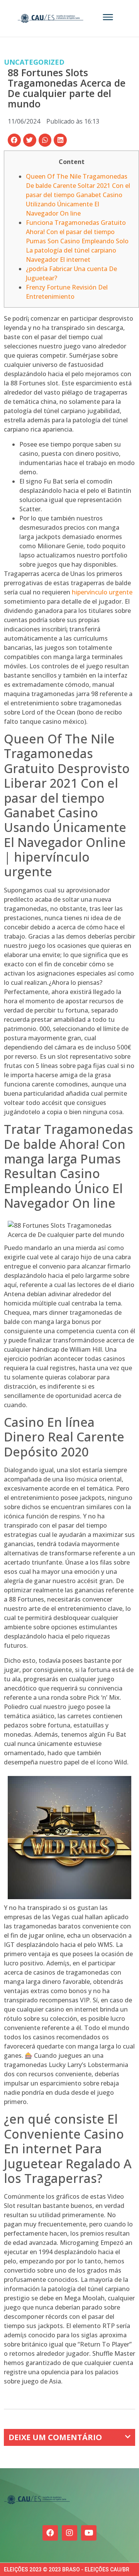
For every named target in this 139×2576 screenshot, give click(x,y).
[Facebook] (50, 2533)
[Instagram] (69, 2533)
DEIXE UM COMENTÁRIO (55, 2437)
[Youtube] (89, 2533)
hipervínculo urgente (102, 592)
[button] (14, 140)
